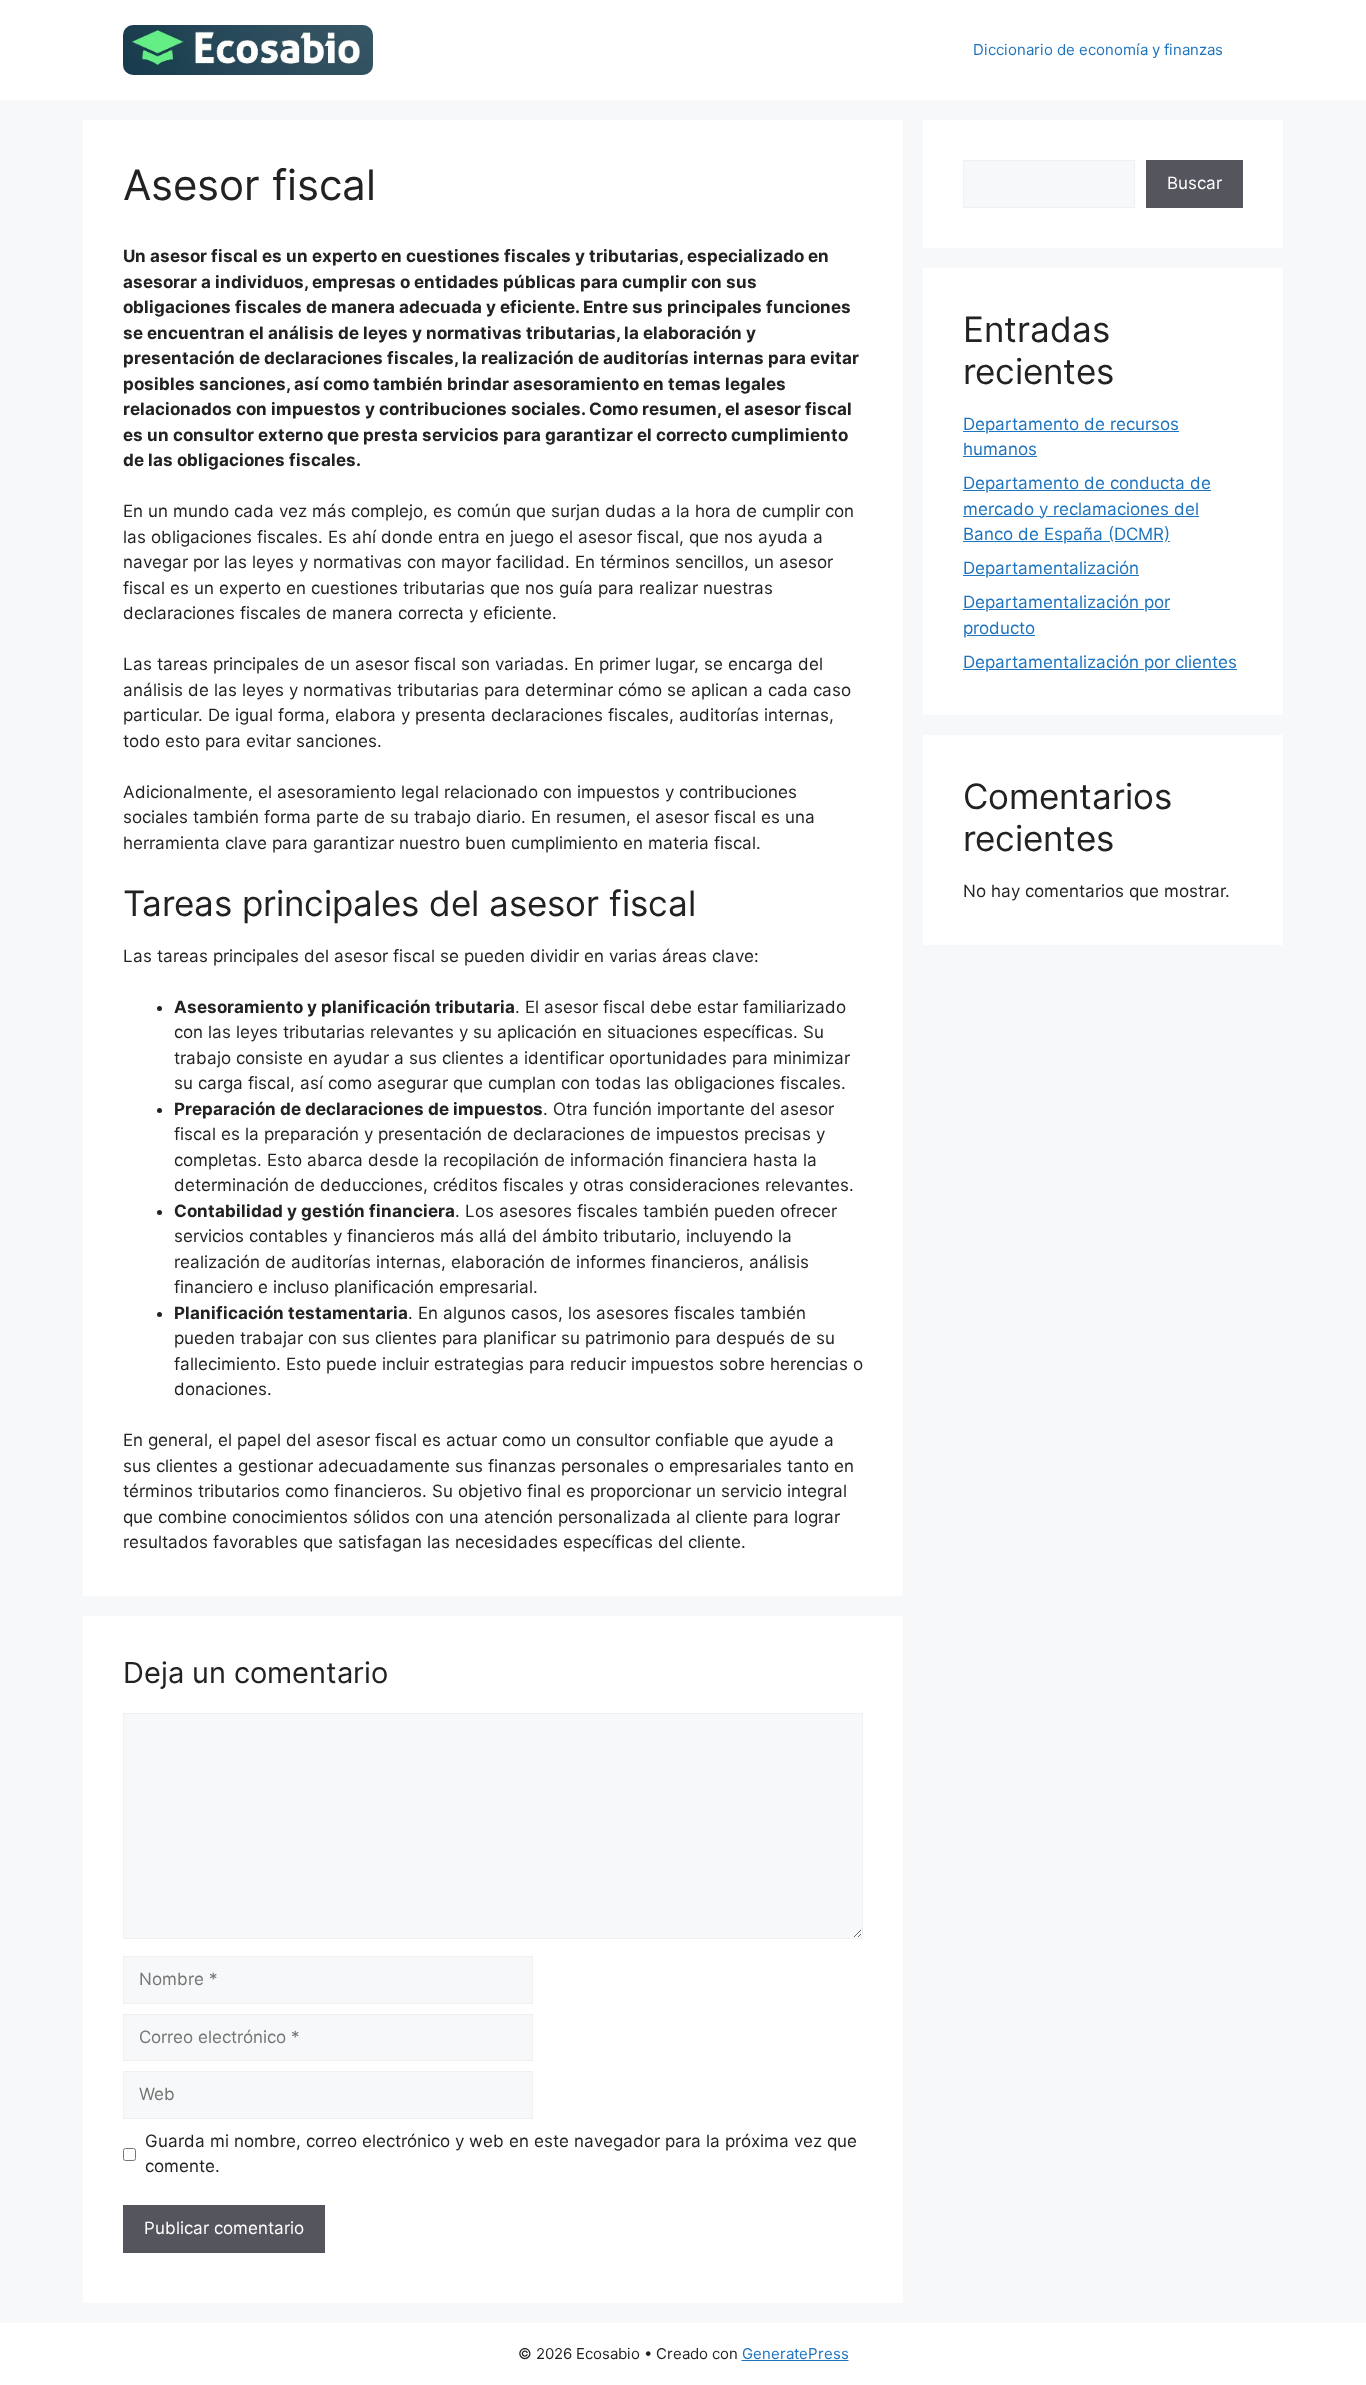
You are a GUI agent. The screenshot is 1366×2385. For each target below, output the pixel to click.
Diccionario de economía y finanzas (1098, 49)
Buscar (1194, 183)
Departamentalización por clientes (1100, 662)
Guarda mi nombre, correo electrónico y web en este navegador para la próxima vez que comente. (501, 2154)
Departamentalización (1051, 568)
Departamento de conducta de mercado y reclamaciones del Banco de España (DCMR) (1087, 508)
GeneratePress (795, 2353)
